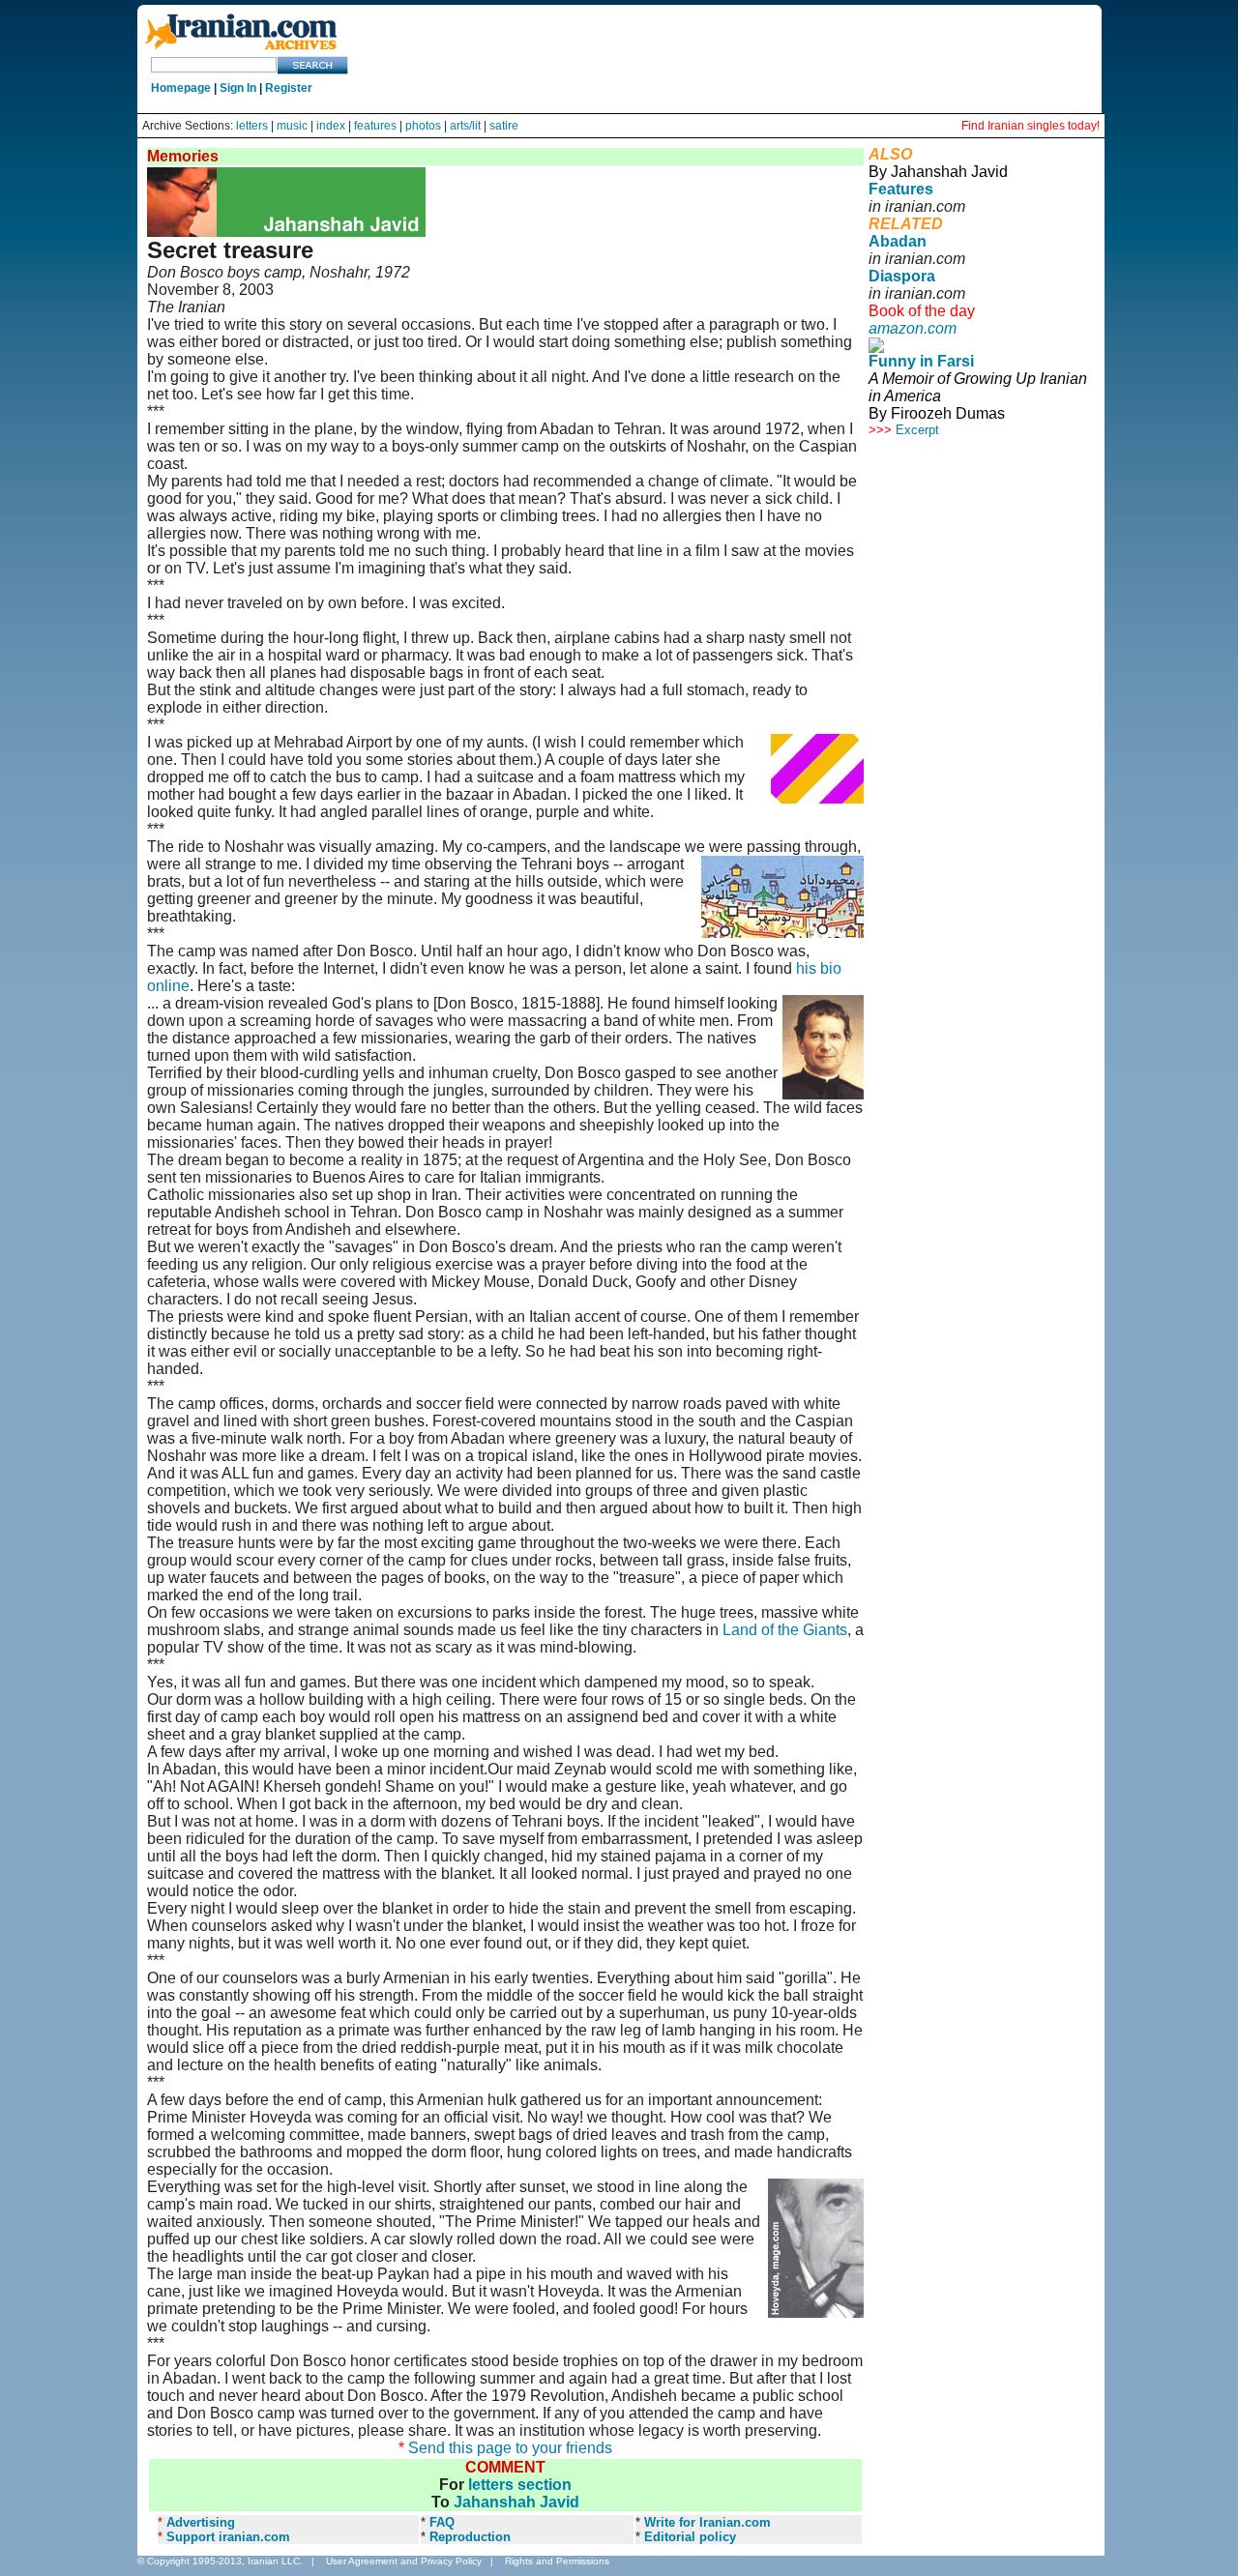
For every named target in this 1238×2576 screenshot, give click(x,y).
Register (289, 88)
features (375, 126)
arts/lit (465, 126)
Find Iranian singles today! (1031, 126)
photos (423, 126)
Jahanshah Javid (516, 2502)
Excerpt (917, 430)
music (292, 126)
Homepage (181, 88)
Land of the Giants (785, 1630)
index (331, 126)
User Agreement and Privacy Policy (404, 2561)
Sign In (238, 88)
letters (252, 126)
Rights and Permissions (557, 2561)
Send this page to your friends (510, 2448)
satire (504, 126)
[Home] (241, 51)
